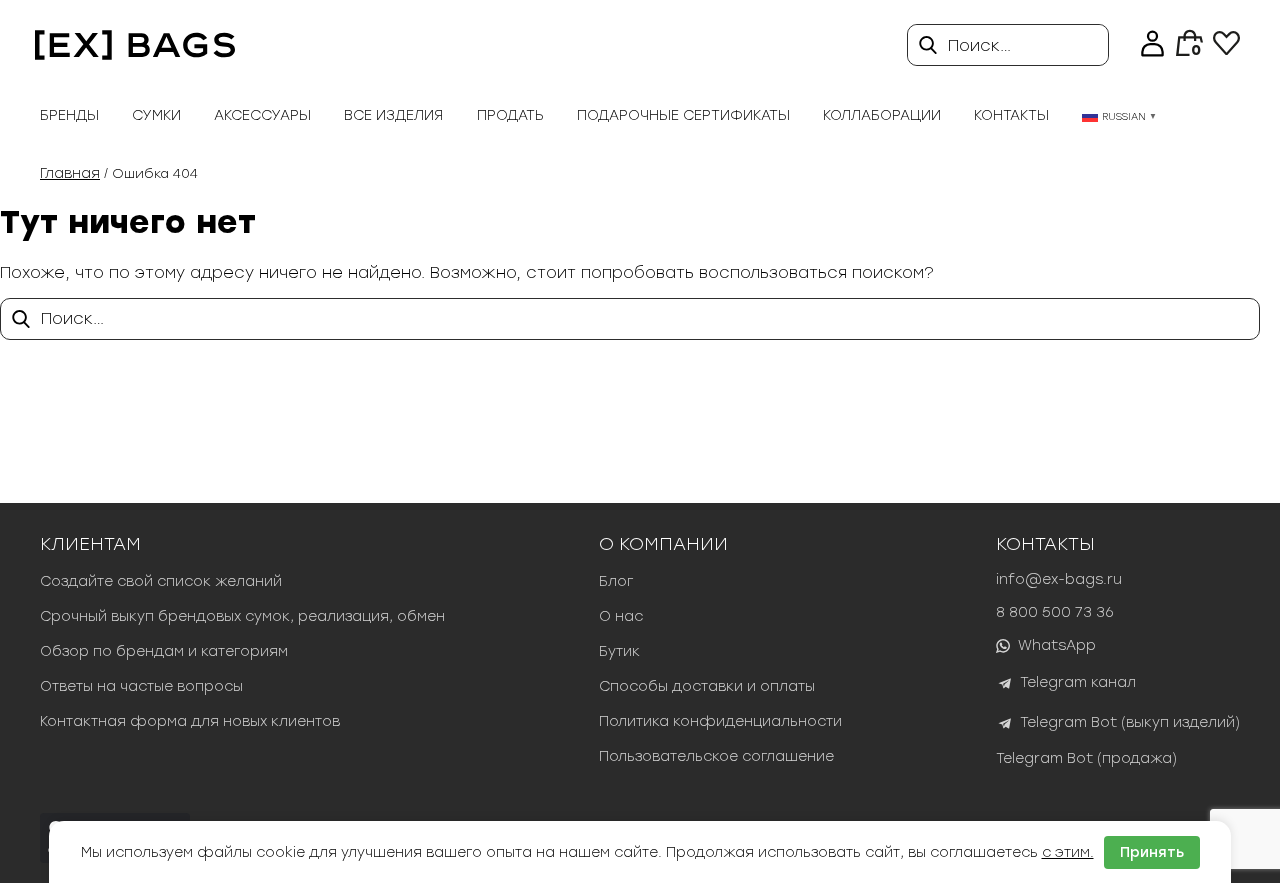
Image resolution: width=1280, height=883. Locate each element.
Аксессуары (262, 115)
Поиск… (979, 45)
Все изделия (393, 115)
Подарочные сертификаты (683, 115)
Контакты (1011, 115)
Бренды (69, 115)
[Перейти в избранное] (1226, 49)
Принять (1152, 852)
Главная (70, 173)
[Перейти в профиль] (1152, 45)
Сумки (156, 115)
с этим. (1068, 852)
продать (510, 115)
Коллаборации (882, 115)
